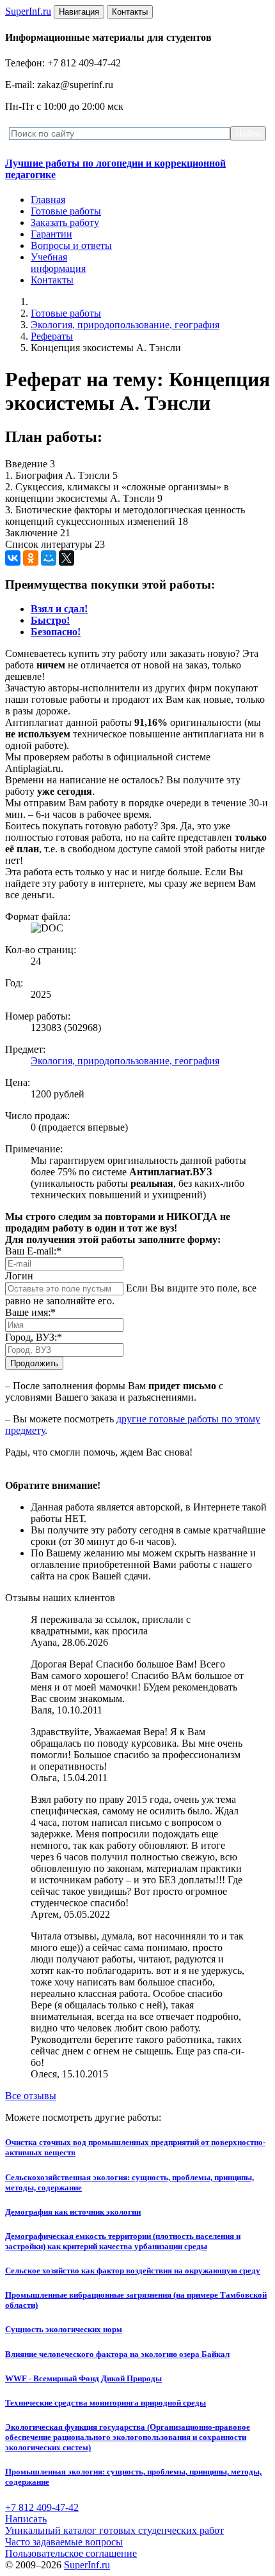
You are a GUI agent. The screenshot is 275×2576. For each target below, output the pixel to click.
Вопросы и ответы (71, 245)
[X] (67, 558)
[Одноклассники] (31, 558)
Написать (26, 2519)
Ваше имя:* (30, 1312)
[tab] (59, 609)
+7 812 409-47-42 (42, 2507)
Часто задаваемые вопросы (64, 2542)
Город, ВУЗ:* (34, 1337)
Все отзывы (31, 2096)
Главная (48, 200)
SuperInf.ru (87, 2565)
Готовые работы (66, 211)
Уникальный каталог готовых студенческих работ (114, 2530)
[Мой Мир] (49, 558)
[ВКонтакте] (13, 558)
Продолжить (34, 1363)
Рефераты (52, 336)
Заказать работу (65, 222)
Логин (19, 1276)
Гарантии (51, 234)
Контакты (52, 280)
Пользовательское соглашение (71, 2553)
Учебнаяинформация (58, 263)
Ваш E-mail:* (33, 1251)
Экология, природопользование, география (125, 325)
